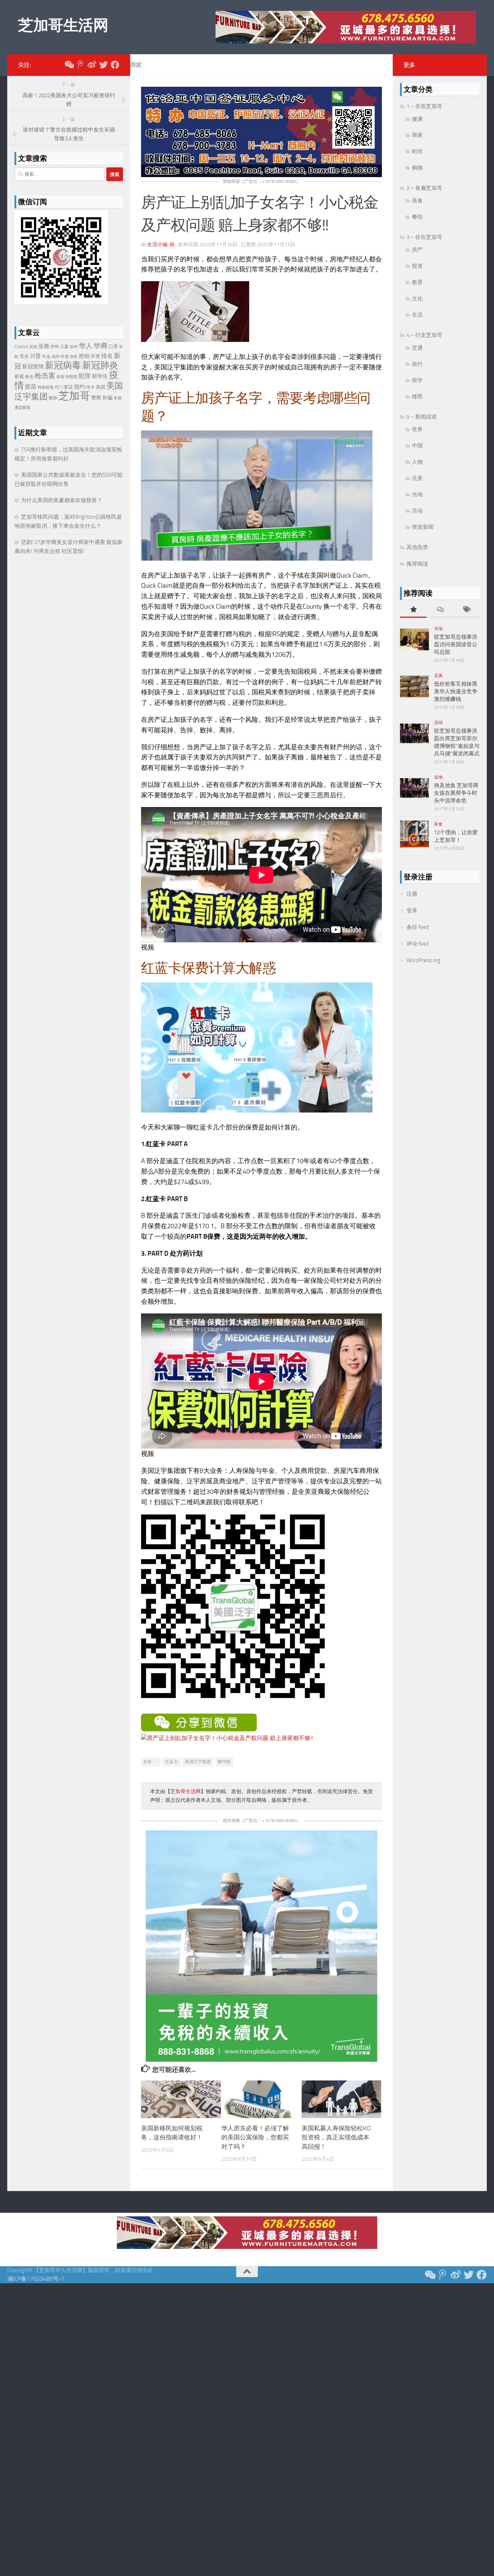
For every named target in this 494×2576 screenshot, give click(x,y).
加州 (74, 347)
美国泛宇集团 (198, 1762)
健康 (417, 119)
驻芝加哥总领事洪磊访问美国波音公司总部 (456, 644)
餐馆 (417, 217)
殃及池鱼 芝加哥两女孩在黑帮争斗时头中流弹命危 (456, 793)
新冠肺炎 (100, 365)
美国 (101, 387)
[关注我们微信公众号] (69, 65)
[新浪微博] (92, 65)
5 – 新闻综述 (422, 417)
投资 (417, 266)
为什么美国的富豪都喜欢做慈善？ (62, 500)
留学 (417, 380)
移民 (417, 397)
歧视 (60, 377)
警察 (96, 398)
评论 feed (418, 944)
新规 (19, 376)
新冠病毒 (63, 365)
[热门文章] (413, 610)
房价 (74, 357)
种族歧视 (46, 387)
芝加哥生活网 (63, 25)
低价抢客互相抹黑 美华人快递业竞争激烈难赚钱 (456, 691)
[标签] (466, 610)
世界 (417, 429)
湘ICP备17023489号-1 (36, 2279)
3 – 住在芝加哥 (424, 237)
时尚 (417, 151)
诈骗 (107, 398)
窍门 (59, 387)
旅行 (417, 364)
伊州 (55, 347)
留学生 (100, 376)
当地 (417, 494)
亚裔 (44, 346)
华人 (86, 346)
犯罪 (85, 376)
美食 (417, 201)
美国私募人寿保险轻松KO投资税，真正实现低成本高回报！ (336, 2137)
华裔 (101, 346)
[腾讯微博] (80, 65)
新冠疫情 (33, 367)
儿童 (64, 347)
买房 (33, 347)
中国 (417, 446)
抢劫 (84, 356)
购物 (417, 168)
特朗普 (71, 377)
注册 (412, 894)
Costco (21, 346)
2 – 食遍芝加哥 (424, 188)
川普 (35, 356)
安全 (24, 356)
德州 (56, 357)
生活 (417, 315)
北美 (417, 478)
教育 (417, 282)
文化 (417, 299)
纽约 (80, 387)
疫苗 (31, 387)
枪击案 (45, 376)
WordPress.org (423, 960)
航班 (53, 398)
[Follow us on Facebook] (115, 65)
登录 (412, 910)
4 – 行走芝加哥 (424, 335)
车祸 (118, 398)
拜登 (95, 356)
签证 (68, 387)
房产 (417, 250)
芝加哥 (74, 396)
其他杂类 (417, 547)
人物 (417, 462)
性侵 (65, 357)
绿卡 (90, 387)
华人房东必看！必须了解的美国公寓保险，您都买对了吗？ (255, 2137)
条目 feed (418, 927)
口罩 (113, 346)
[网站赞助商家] (261, 175)
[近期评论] (440, 610)
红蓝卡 (171, 1762)
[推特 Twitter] (103, 65)
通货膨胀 (22, 408)
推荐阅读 (417, 564)
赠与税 (224, 1762)
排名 (107, 356)
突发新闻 (423, 527)
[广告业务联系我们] (261, 2060)
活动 (417, 511)
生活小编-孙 (161, 245)
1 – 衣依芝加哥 (424, 106)
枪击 (29, 377)
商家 (136, 65)
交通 (417, 348)
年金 (46, 356)
